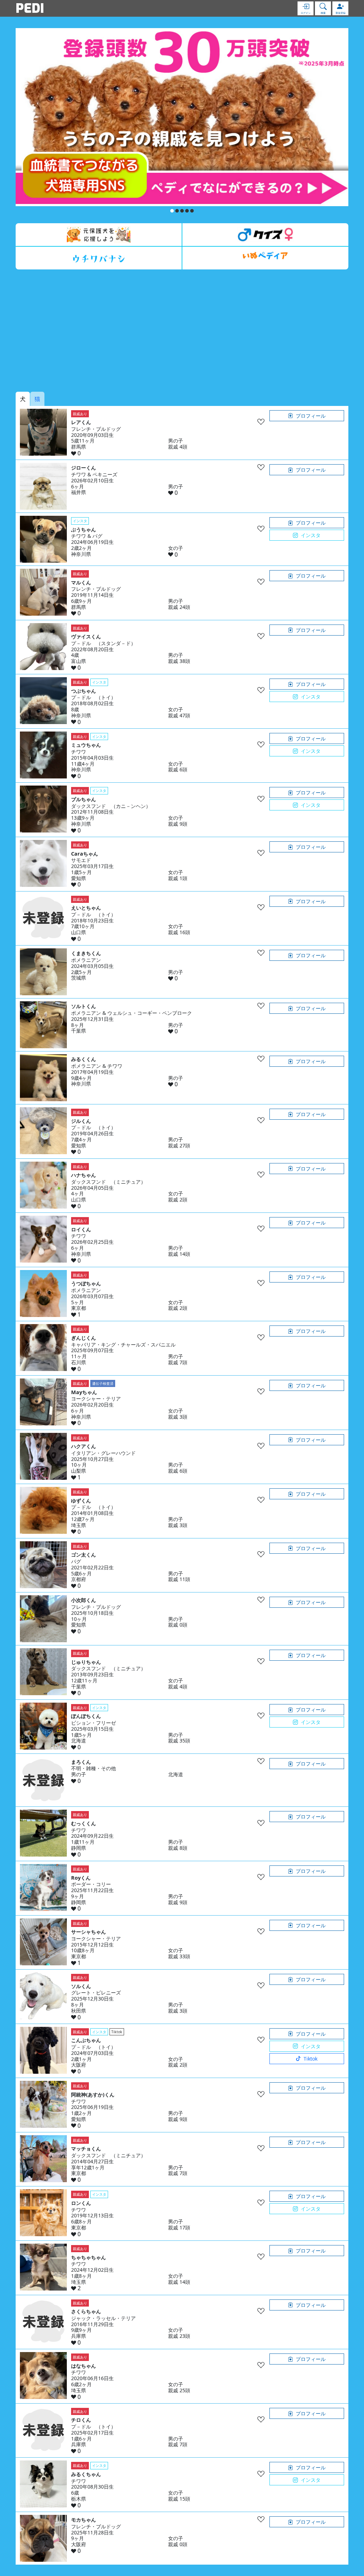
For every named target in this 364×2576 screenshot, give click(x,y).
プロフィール (311, 416)
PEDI (30, 8)
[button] (172, 211)
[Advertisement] (182, 331)
